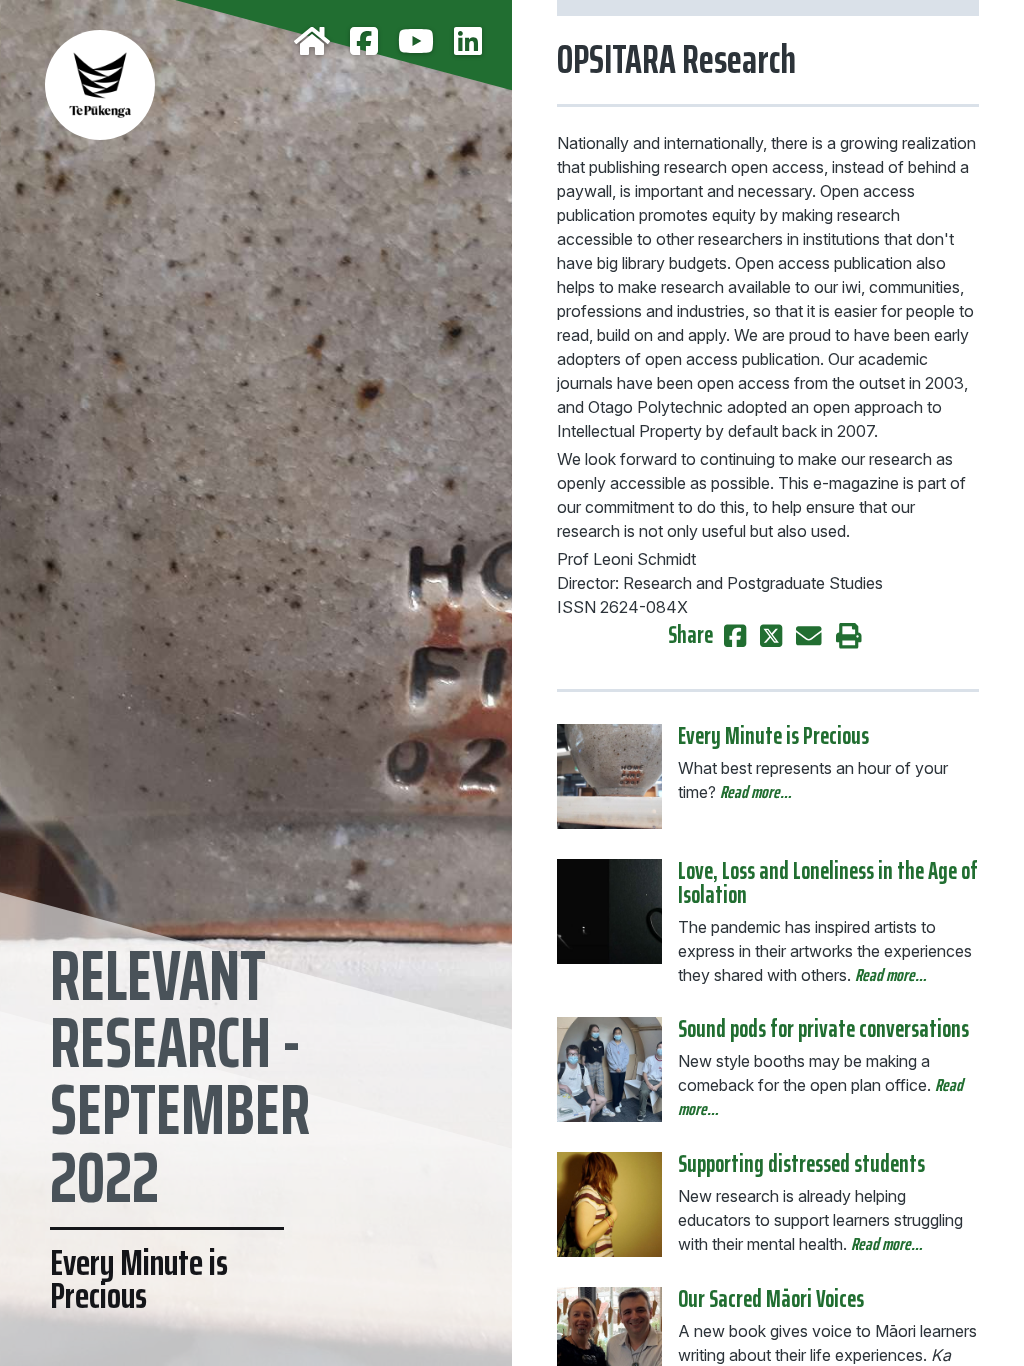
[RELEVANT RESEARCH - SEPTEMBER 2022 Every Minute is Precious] (256, 70)
